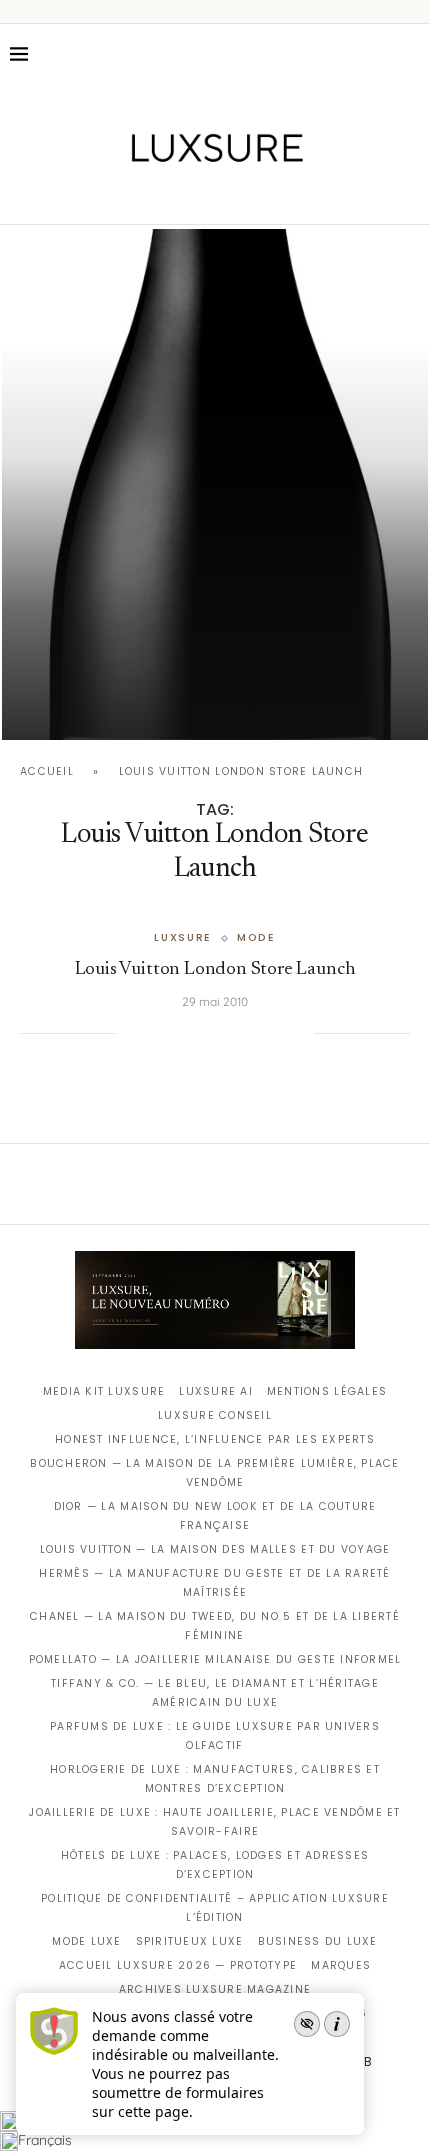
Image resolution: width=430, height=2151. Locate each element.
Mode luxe (86, 1941)
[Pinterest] (229, 196)
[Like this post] (131, 1033)
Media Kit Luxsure (104, 1391)
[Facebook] (145, 196)
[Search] (410, 54)
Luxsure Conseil (215, 1415)
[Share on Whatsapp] (237, 1033)
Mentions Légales (327, 1391)
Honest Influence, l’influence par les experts (215, 1439)
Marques (341, 1965)
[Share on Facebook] (156, 1033)
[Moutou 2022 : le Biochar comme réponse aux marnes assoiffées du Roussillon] (215, 484)
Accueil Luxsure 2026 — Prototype (178, 1965)
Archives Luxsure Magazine (215, 1989)
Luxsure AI (216, 1391)
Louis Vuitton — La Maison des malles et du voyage (215, 1549)
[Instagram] (201, 196)
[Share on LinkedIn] (217, 1033)
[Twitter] (173, 196)
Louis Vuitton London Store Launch (215, 969)
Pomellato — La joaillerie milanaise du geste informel (215, 1659)
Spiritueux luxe (190, 1941)
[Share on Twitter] (176, 1033)
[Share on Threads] (258, 1033)
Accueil (47, 771)
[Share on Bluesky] (278, 1033)
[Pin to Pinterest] (197, 1033)
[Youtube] (257, 196)
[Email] (285, 196)
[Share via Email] (299, 1033)
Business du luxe (318, 1941)
